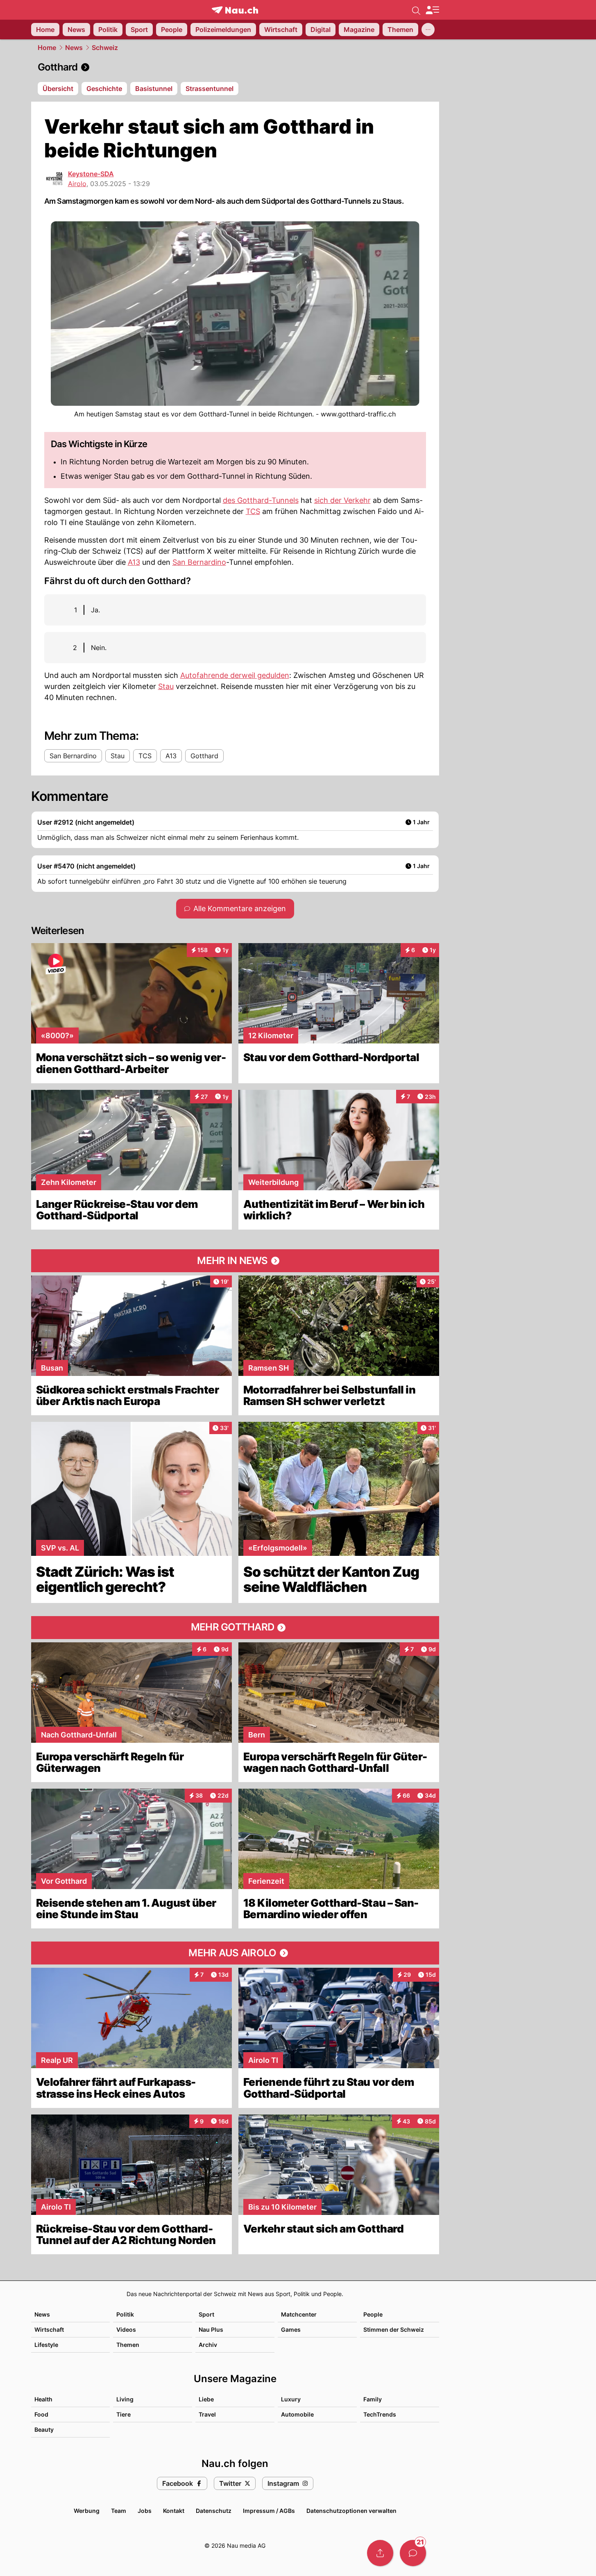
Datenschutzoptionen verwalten (351, 2511)
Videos (126, 2329)
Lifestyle (46, 2345)
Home (47, 48)
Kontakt (174, 2511)
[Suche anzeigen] (416, 10)
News (74, 48)
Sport (206, 2314)
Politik (125, 2314)
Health (43, 2399)
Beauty (44, 2429)
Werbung (87, 2511)
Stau (166, 686)
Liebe (206, 2399)
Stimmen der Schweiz (394, 2329)
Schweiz (105, 48)
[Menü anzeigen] (432, 10)
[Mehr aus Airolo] (235, 1953)
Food (41, 2414)
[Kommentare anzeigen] (413, 2553)
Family (373, 2399)
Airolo (77, 184)
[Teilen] (380, 2553)
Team (119, 2511)
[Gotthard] (235, 67)
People (373, 2314)
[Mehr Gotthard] (235, 1628)
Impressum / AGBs (269, 2511)
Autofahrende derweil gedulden (235, 675)
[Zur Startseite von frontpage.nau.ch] (235, 10)
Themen (128, 2345)
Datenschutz (214, 2511)
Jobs (145, 2511)
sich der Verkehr (342, 500)
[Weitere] (428, 30)
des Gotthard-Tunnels (261, 500)
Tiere (124, 2414)
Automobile (297, 2414)
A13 (134, 562)
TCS (253, 511)
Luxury (291, 2399)
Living (125, 2399)
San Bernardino (199, 562)
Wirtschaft (49, 2329)
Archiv (208, 2345)
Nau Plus (211, 2329)
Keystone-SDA (91, 174)
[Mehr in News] (235, 1261)
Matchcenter (299, 2314)
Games (291, 2329)
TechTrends (380, 2414)
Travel (207, 2414)
